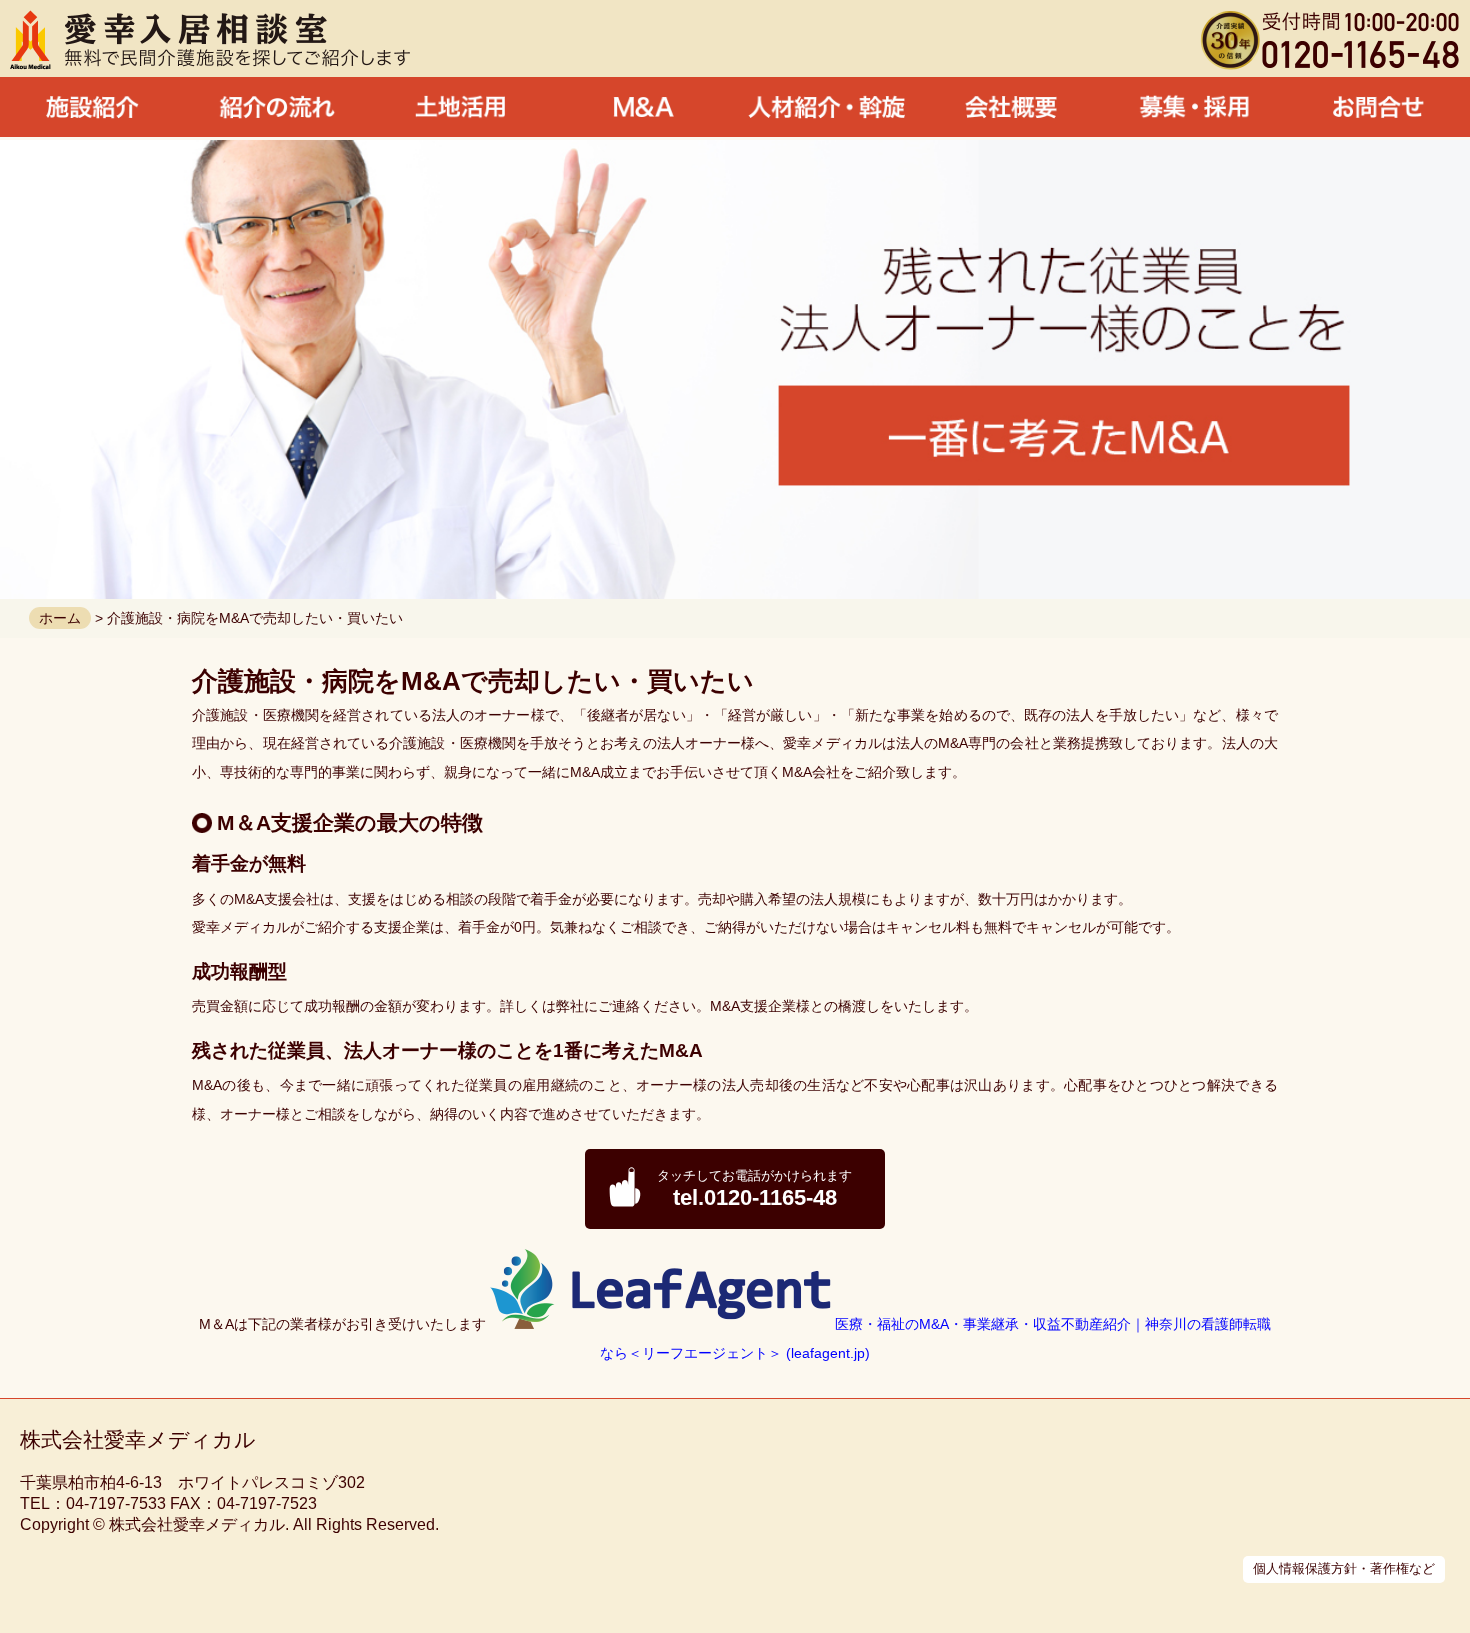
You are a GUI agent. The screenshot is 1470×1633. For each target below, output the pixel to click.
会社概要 (1011, 107)
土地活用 (460, 107)
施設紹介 (92, 107)
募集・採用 (1195, 107)
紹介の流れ (276, 107)
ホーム (60, 618)
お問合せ (1378, 107)
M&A (643, 107)
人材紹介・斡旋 (827, 107)
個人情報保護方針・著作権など (1344, 1568)
